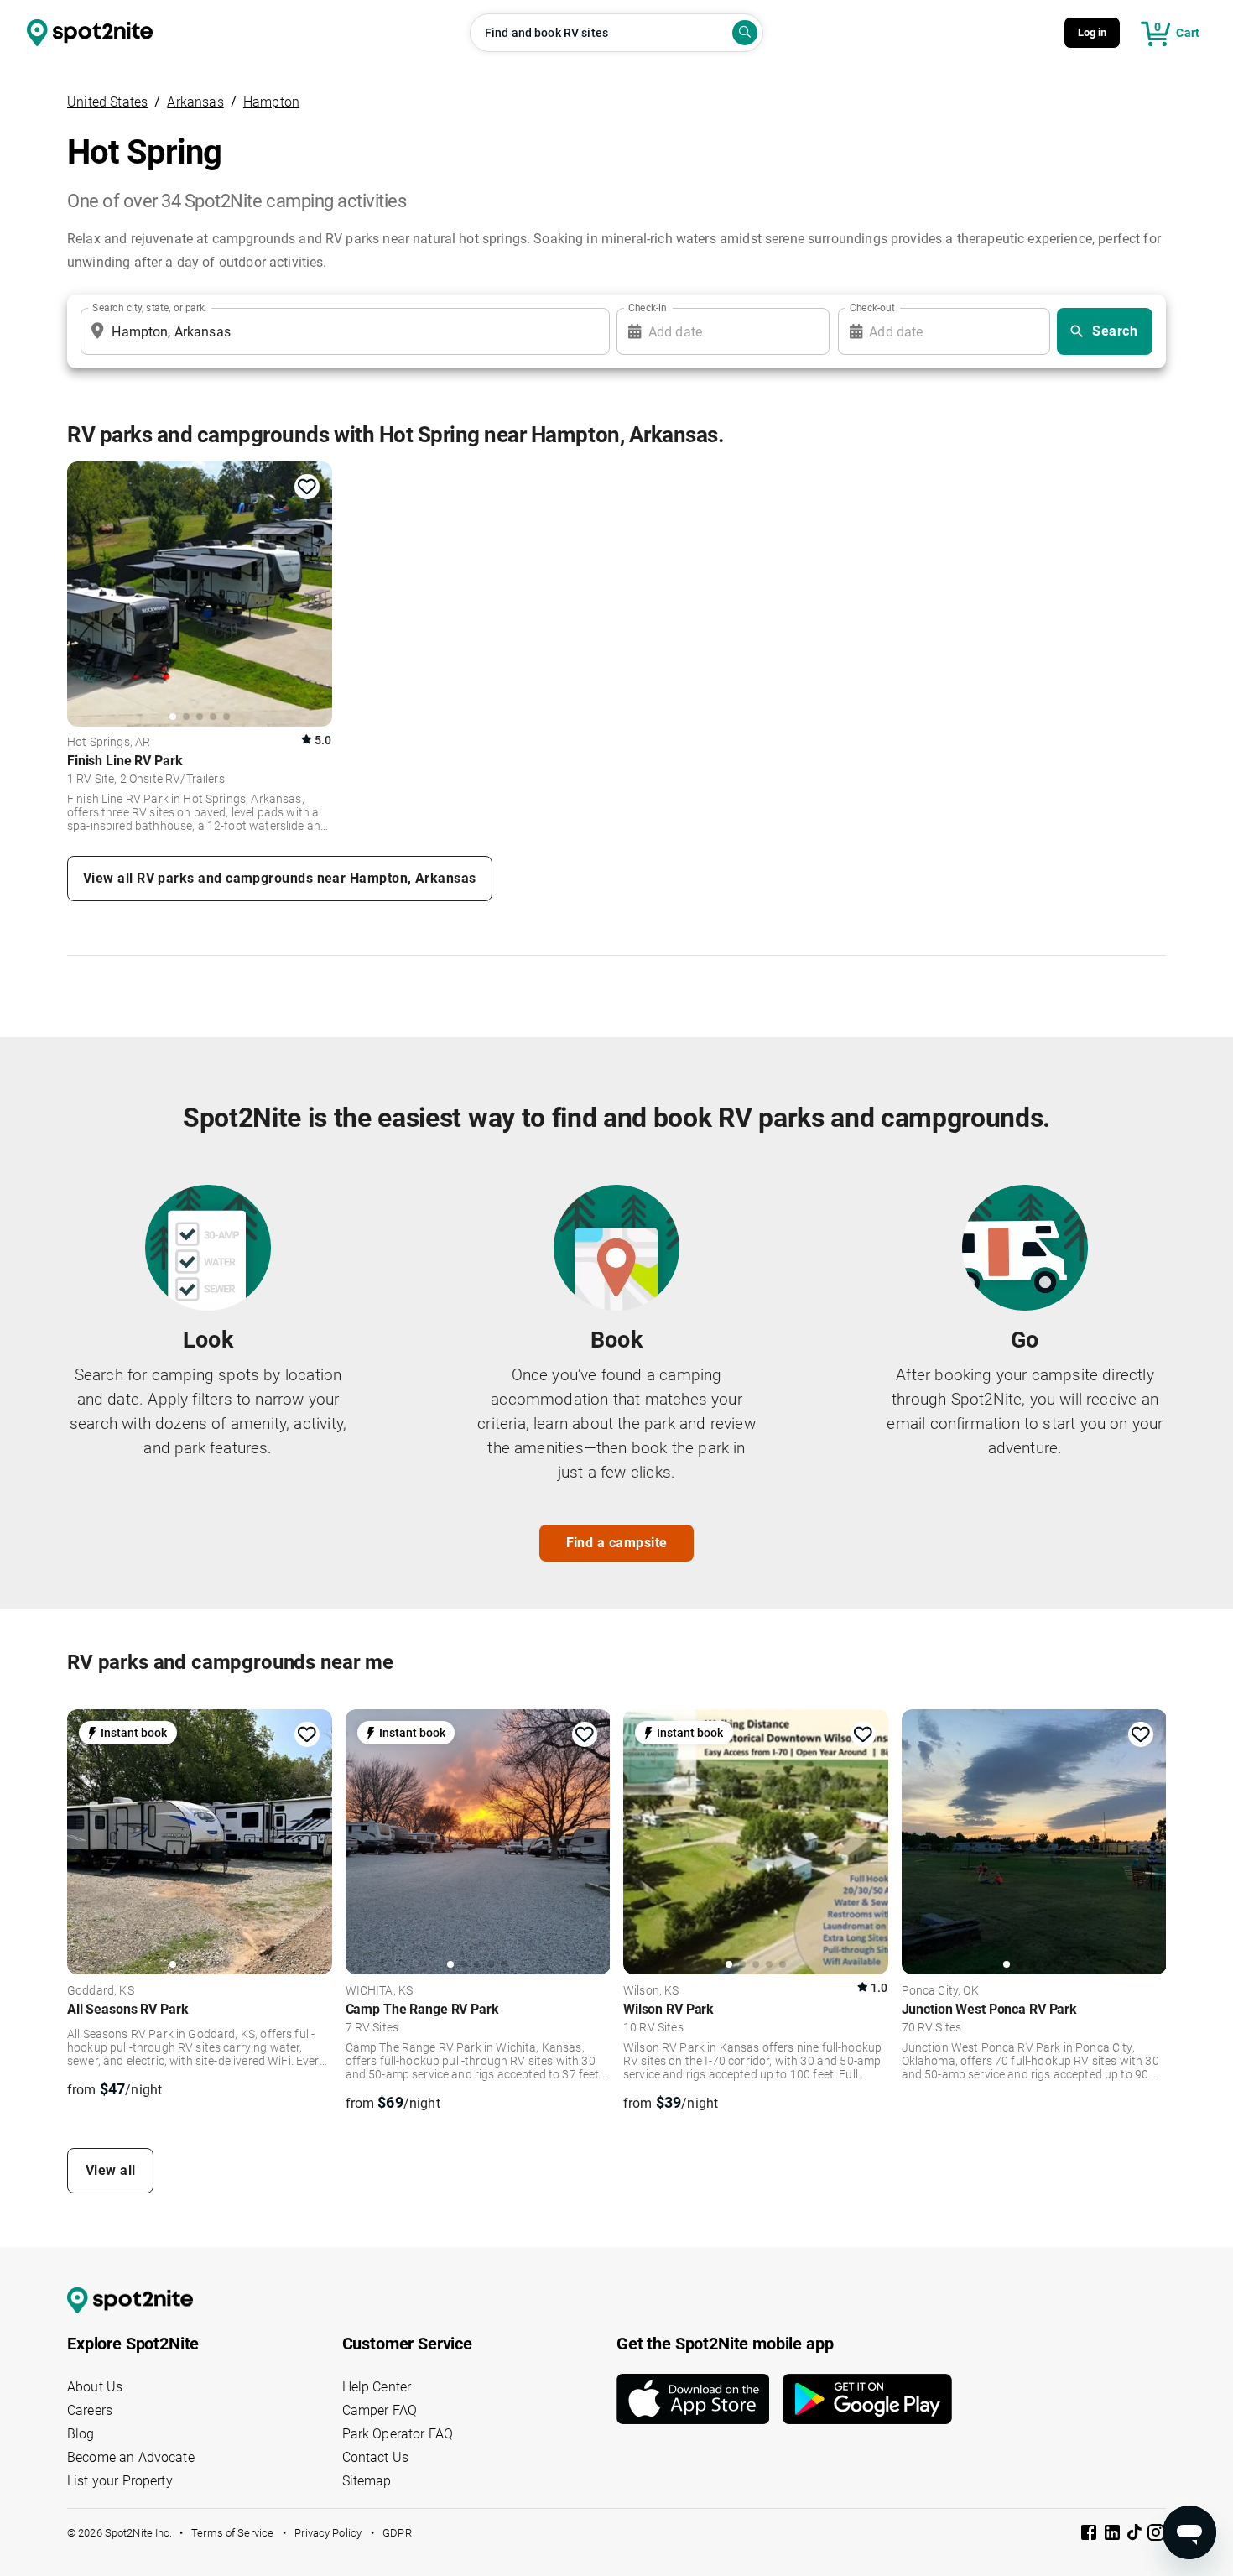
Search (1115, 331)
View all (111, 2170)
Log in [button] (1093, 32)
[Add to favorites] (307, 487)
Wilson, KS (651, 1991)
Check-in (648, 308)
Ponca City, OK (940, 1991)
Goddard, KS (101, 1991)
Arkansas (195, 102)
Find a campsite (617, 1543)
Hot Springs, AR (109, 743)
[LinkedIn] (1114, 2535)
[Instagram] (1156, 2535)
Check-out (872, 308)
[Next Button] (314, 1841)
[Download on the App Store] (700, 2399)
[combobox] (342, 331)
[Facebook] (1090, 2535)
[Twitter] (1136, 2534)
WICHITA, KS (380, 1991)
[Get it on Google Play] (867, 2399)
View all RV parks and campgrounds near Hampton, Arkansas (280, 878)
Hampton (271, 102)
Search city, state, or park (148, 308)
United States (107, 102)
